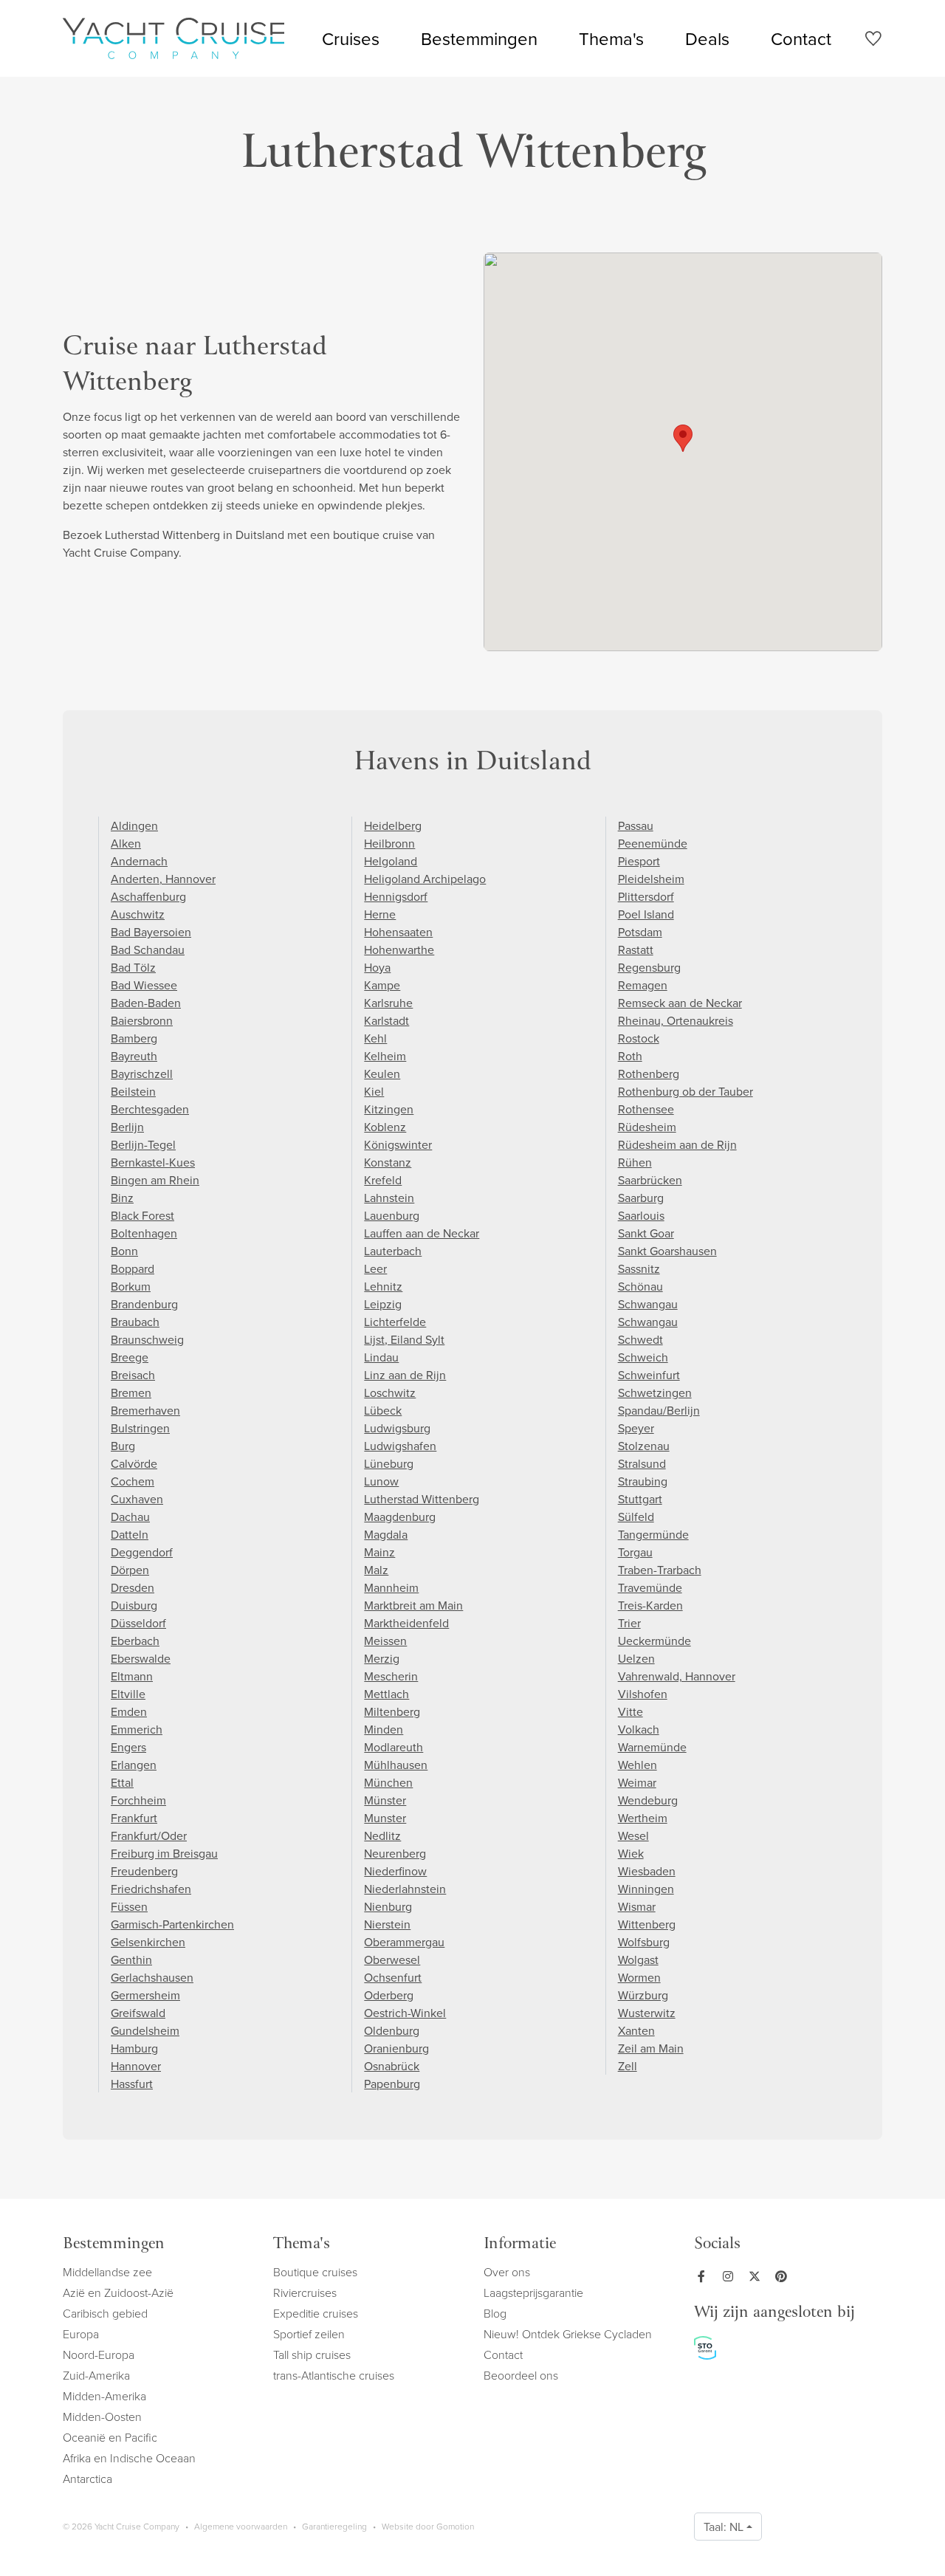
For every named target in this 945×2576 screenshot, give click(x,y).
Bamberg (134, 1038)
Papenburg (392, 2084)
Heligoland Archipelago (425, 879)
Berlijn (127, 1127)
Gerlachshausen (152, 1977)
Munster (385, 1818)
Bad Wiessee (144, 985)
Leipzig (383, 1304)
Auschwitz (138, 914)
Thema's (611, 38)
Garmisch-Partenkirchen (172, 1924)
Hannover (136, 2066)
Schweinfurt (649, 1375)
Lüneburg (389, 1463)
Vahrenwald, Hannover (677, 1676)
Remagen (643, 985)
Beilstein (133, 1091)
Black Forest (142, 1215)
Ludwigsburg (397, 1428)
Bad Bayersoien (151, 932)
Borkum (131, 1286)
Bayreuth (134, 1056)
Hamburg (134, 2048)
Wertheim (643, 1818)
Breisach (133, 1375)
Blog (495, 2313)
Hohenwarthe (399, 949)
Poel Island (646, 914)
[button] (683, 438)
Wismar (637, 1906)
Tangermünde (653, 1534)
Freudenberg (144, 1871)
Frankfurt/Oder (149, 1835)
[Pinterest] (784, 2276)
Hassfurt (132, 2084)
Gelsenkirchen (148, 1942)
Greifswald (138, 2013)
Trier (629, 1623)
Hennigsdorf (396, 896)
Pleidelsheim (651, 879)
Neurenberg (395, 1853)
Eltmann (132, 1676)
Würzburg (643, 1995)
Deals (707, 38)
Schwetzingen (655, 1392)
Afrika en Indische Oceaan (129, 2458)
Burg (123, 1446)
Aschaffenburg (148, 896)
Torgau (635, 1552)
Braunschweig (147, 1339)
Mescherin (391, 1676)
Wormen (639, 1977)
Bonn (124, 1251)
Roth (630, 1056)
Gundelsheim (145, 2030)
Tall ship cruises (312, 2355)
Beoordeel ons (521, 2375)
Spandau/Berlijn (659, 1410)
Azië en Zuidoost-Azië (118, 2292)
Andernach (139, 861)
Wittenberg (647, 1924)
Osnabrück (392, 2066)
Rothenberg (649, 1074)
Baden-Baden (146, 1003)
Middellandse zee (107, 2272)
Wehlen (638, 1765)
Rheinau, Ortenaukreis (676, 1020)
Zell (628, 2066)
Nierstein (387, 1924)
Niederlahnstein (405, 1889)
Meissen (385, 1641)
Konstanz (388, 1162)
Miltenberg (392, 1711)
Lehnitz (383, 1286)
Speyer (636, 1428)
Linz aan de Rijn (405, 1375)
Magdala (386, 1534)
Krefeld (383, 1180)
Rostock (639, 1038)
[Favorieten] (873, 41)
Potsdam (640, 932)
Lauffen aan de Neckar (422, 1233)
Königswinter (398, 1144)
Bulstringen (140, 1428)
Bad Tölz (133, 967)
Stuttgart (640, 1499)
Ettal (122, 1782)
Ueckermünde (654, 1641)
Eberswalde (141, 1658)
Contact (801, 38)
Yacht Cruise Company (173, 38)
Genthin (131, 1960)
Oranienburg (396, 2048)
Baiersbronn (142, 1020)
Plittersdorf (646, 896)
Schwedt (640, 1339)
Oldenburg (392, 2030)
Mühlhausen (396, 1765)
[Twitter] (757, 2276)
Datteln (130, 1534)
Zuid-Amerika (96, 2375)
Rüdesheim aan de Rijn (677, 1144)
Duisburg (134, 1605)
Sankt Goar (646, 1233)
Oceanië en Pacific (110, 2437)
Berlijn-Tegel (143, 1144)
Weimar (637, 1782)
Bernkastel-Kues (153, 1162)
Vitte (630, 1711)
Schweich (643, 1357)
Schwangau (648, 1304)
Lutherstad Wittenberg (422, 1499)
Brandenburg (144, 1304)
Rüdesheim (647, 1127)
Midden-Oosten (102, 2417)
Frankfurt (134, 1818)
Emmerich (137, 1729)
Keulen (382, 1074)
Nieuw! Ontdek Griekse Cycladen (568, 2334)
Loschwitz (390, 1392)
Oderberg (389, 1995)
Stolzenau (644, 1446)
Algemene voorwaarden (241, 2526)
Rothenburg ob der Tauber (685, 1091)
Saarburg (641, 1198)
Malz (376, 1570)
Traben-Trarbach (660, 1570)
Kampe (382, 985)
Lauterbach (393, 1251)
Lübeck (383, 1410)
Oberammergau (404, 1942)
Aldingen (134, 825)
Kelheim (385, 1056)
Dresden (133, 1587)
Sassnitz (639, 1268)
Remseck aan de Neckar (680, 1003)
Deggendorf (142, 1552)
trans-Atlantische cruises (334, 2375)
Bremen (131, 1392)
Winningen (646, 1889)
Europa (81, 2334)
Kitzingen (389, 1109)
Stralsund (642, 1463)
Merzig (382, 1658)
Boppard (133, 1268)
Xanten (636, 2030)
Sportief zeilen (309, 2334)
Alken (126, 843)
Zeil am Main (651, 2048)
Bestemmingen (479, 38)
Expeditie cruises (316, 2313)
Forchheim (138, 1800)
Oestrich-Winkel (405, 2013)
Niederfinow (395, 1871)
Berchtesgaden (150, 1109)
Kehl (375, 1038)
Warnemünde (652, 1747)
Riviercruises (305, 2292)
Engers (128, 1747)
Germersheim (145, 1995)
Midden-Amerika (104, 2396)
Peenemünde (653, 843)
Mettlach (386, 1694)
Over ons (507, 2272)
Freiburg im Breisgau (164, 1853)
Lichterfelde (395, 1322)
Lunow (381, 1481)
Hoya (377, 967)
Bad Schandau (148, 949)
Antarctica (87, 2479)
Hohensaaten (398, 932)
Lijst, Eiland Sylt (404, 1339)
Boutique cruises (315, 2272)
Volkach (639, 1729)
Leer (375, 1268)
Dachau (130, 1517)
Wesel (633, 1835)
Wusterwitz (647, 2013)
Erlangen (134, 1765)
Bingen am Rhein (155, 1180)
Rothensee (646, 1109)
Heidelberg (393, 825)
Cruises (351, 38)
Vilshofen (643, 1694)
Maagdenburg (400, 1517)
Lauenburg (392, 1215)
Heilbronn (389, 843)
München (388, 1782)
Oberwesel (392, 1960)
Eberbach (135, 1641)
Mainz (379, 1552)
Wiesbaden (647, 1871)
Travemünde (650, 1587)
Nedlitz (382, 1835)
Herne (380, 914)
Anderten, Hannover (163, 879)
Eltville (128, 1694)
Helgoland (391, 861)
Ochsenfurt (393, 1977)
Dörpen (130, 1570)
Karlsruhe (388, 1003)
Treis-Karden (650, 1605)
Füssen (129, 1906)
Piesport (639, 861)
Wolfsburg (644, 1942)
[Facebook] (704, 2276)
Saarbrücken (650, 1180)
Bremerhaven (145, 1410)
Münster (385, 1800)
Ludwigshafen (400, 1446)
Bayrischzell (142, 1074)
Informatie (520, 2245)
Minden (384, 1729)
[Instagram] (731, 2276)
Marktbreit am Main (413, 1605)
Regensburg (649, 967)
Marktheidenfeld (406, 1623)
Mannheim (391, 1587)
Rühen (635, 1162)
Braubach (135, 1322)
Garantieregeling (334, 2526)
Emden (129, 1711)
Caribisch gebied (105, 2313)
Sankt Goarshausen (667, 1251)
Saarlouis (641, 1215)
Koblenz (385, 1127)
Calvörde (134, 1463)
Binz (122, 1198)
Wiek (631, 1853)
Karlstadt (386, 1020)
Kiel (374, 1091)
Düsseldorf (138, 1623)
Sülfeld (636, 1517)
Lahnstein (389, 1198)
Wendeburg (648, 1800)
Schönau (640, 1286)
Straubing (643, 1481)
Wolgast (638, 1960)
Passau (636, 825)
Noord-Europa (99, 2355)
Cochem (133, 1481)
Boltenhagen (144, 1233)
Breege (130, 1357)
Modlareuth (394, 1747)
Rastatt (636, 949)
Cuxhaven (137, 1499)
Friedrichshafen (151, 1889)
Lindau (381, 1357)
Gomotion (455, 2526)
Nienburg (388, 1906)
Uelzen (636, 1658)
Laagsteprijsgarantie (533, 2292)
